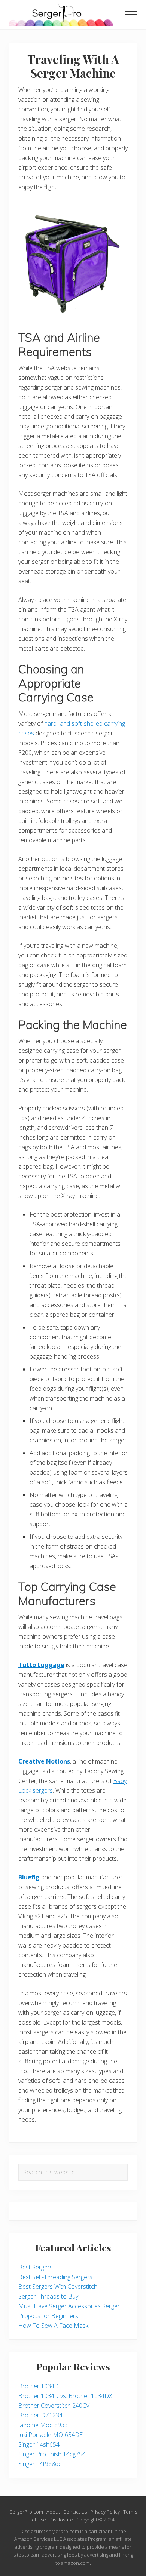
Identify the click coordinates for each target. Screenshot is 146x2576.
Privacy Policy (105, 2512)
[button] (131, 15)
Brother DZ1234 (40, 2415)
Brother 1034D (39, 2386)
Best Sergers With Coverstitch (58, 2287)
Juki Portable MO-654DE (51, 2435)
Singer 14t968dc (40, 2464)
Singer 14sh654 (39, 2444)
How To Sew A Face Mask (53, 2326)
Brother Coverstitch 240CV (54, 2406)
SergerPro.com (26, 2512)
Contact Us (75, 2512)
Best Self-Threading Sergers (55, 2277)
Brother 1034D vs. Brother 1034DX (65, 2396)
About (53, 2512)
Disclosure (61, 2520)
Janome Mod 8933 (43, 2425)
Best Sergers (36, 2267)
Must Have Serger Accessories (60, 2306)
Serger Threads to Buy (48, 2296)
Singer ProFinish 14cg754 (52, 2454)
